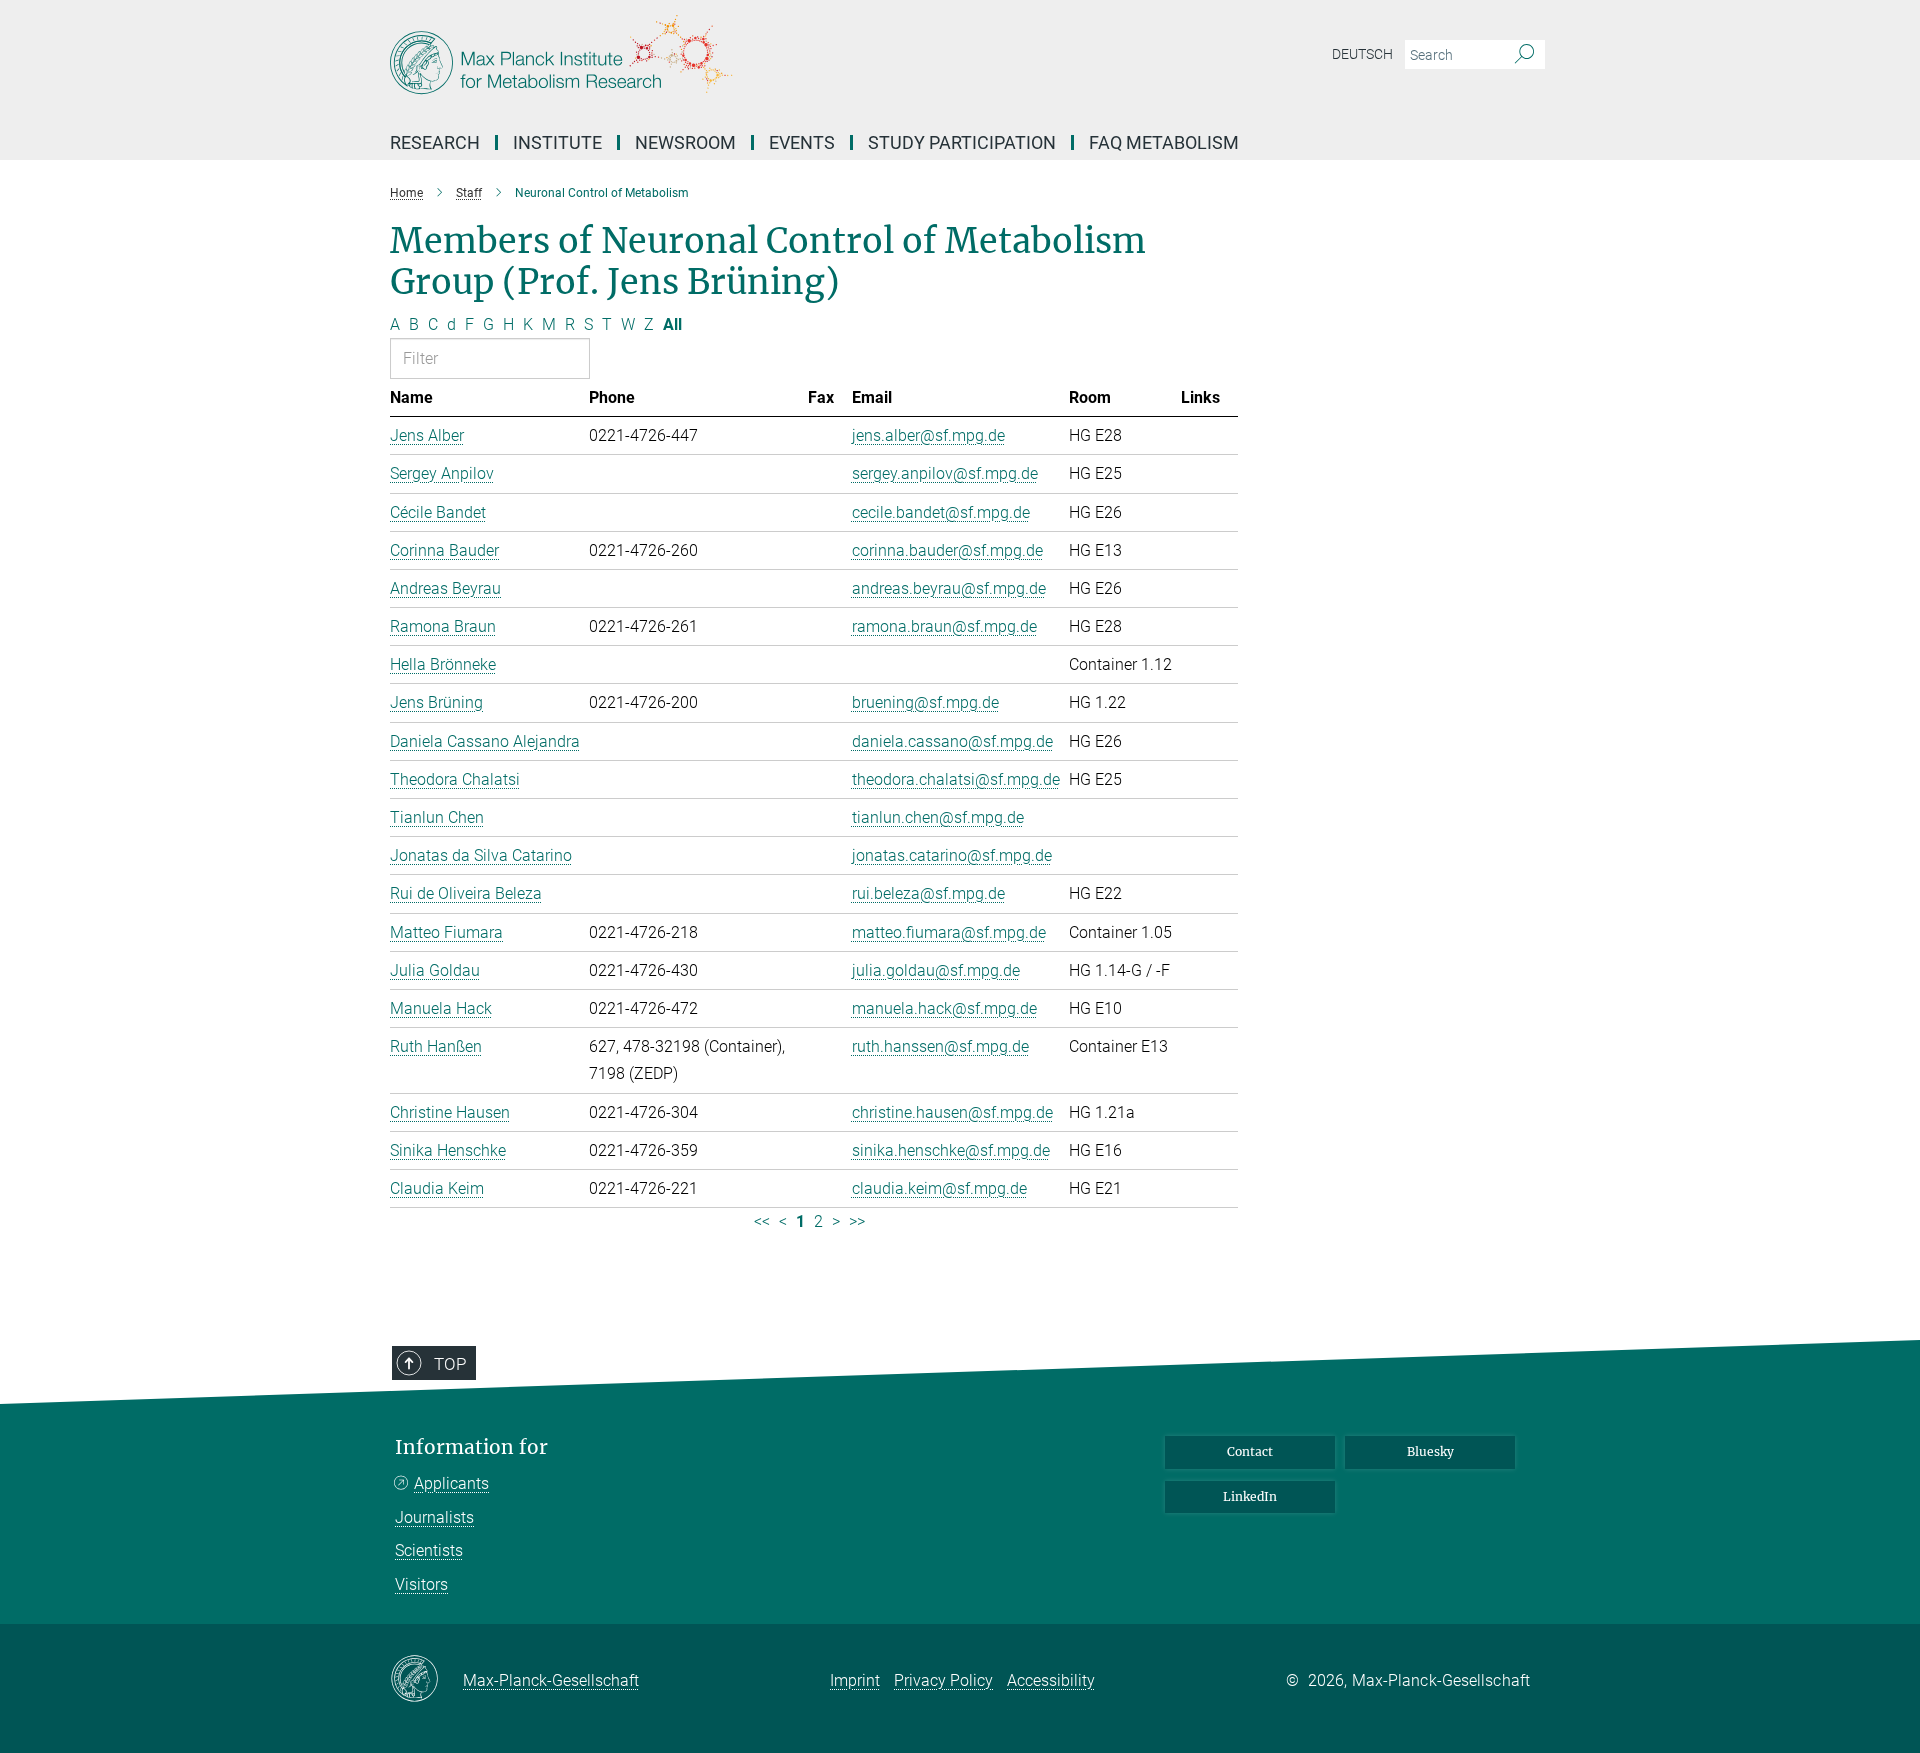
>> (857, 1221)
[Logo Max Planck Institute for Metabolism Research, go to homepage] (765, 60)
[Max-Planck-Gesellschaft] (426, 1680)
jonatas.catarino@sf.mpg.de (952, 855)
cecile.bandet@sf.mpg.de (941, 512)
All (672, 324)
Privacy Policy (943, 1680)
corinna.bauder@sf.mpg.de (947, 550)
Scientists (429, 1550)
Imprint (855, 1680)
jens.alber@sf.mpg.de (928, 435)
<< (762, 1221)
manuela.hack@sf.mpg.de (944, 1008)
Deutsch (1362, 54)
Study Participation (962, 142)
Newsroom (685, 142)
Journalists (434, 1517)
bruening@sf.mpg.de (925, 702)
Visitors (421, 1584)
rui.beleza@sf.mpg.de (928, 893)
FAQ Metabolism (1164, 142)
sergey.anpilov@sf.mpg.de (945, 473)
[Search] (1524, 55)
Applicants (451, 1483)
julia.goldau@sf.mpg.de (936, 970)
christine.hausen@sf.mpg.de (952, 1112)
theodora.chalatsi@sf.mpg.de (956, 779)
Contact (1250, 1451)
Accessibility (1051, 1680)
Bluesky (1430, 1451)
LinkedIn (1250, 1496)
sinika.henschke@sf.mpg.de (951, 1150)
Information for (471, 1447)
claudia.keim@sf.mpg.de (939, 1188)
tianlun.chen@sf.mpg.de (938, 817)
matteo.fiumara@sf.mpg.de (949, 932)
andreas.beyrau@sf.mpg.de (949, 588)
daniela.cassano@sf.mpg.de (952, 741)
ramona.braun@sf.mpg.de (944, 626)
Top (450, 1364)
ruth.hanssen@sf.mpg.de (940, 1046)
